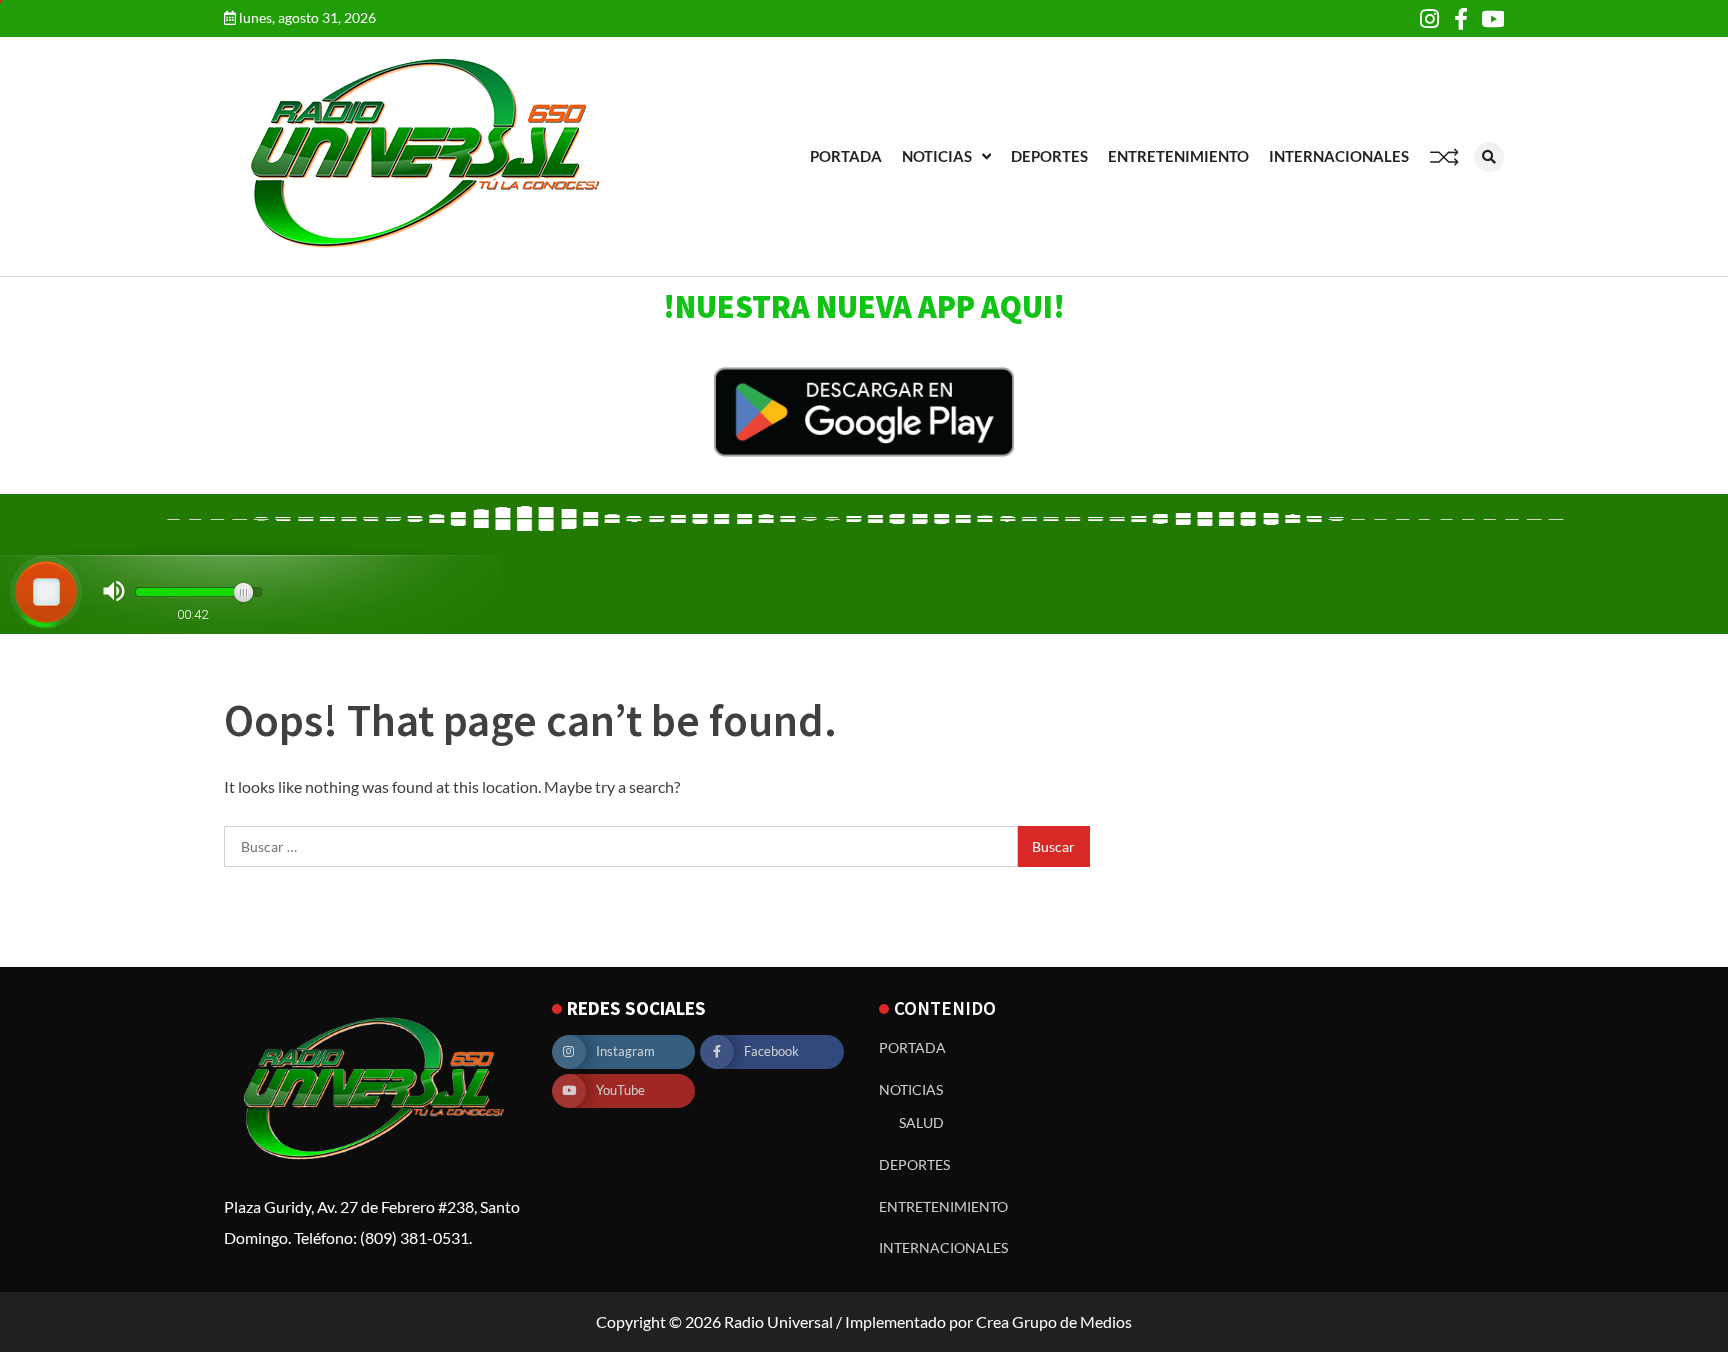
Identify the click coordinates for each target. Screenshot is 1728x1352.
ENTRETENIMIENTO (1178, 156)
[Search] (1489, 157)
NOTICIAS (937, 156)
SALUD (921, 1122)
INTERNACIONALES (1339, 156)
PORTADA (846, 156)
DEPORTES (1049, 156)
